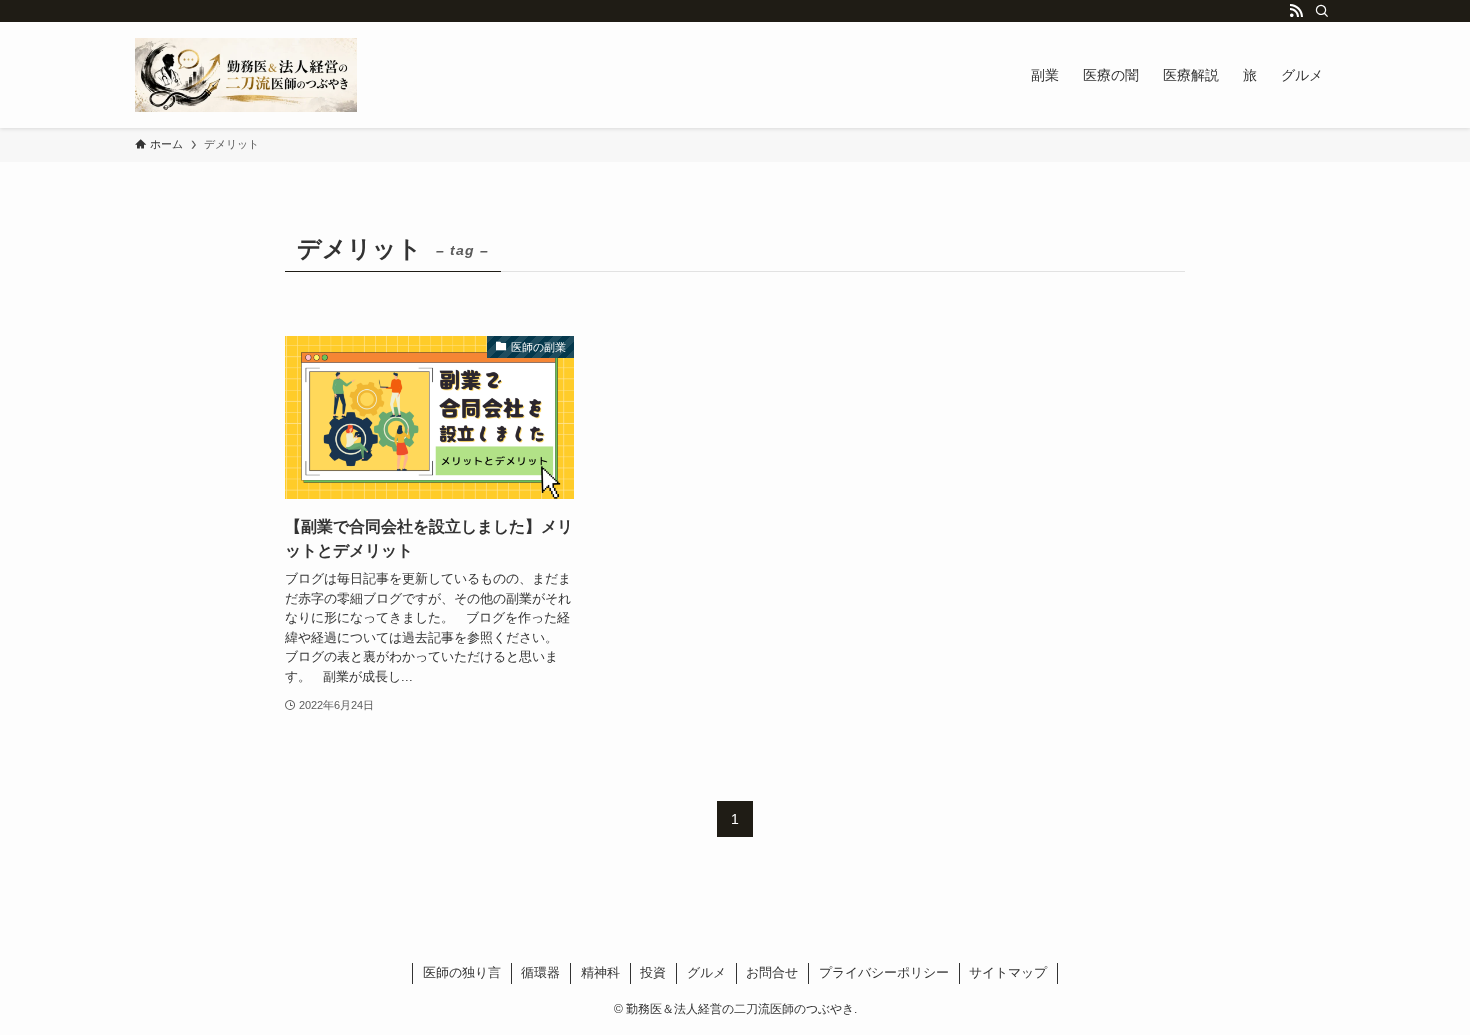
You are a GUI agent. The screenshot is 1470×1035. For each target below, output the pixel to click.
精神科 (600, 972)
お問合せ (772, 972)
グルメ (706, 972)
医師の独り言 (462, 972)
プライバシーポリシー (884, 972)
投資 (653, 972)
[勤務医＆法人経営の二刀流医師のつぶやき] (246, 75)
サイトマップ (1008, 972)
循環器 (540, 972)
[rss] (1296, 11)
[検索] (1322, 11)
